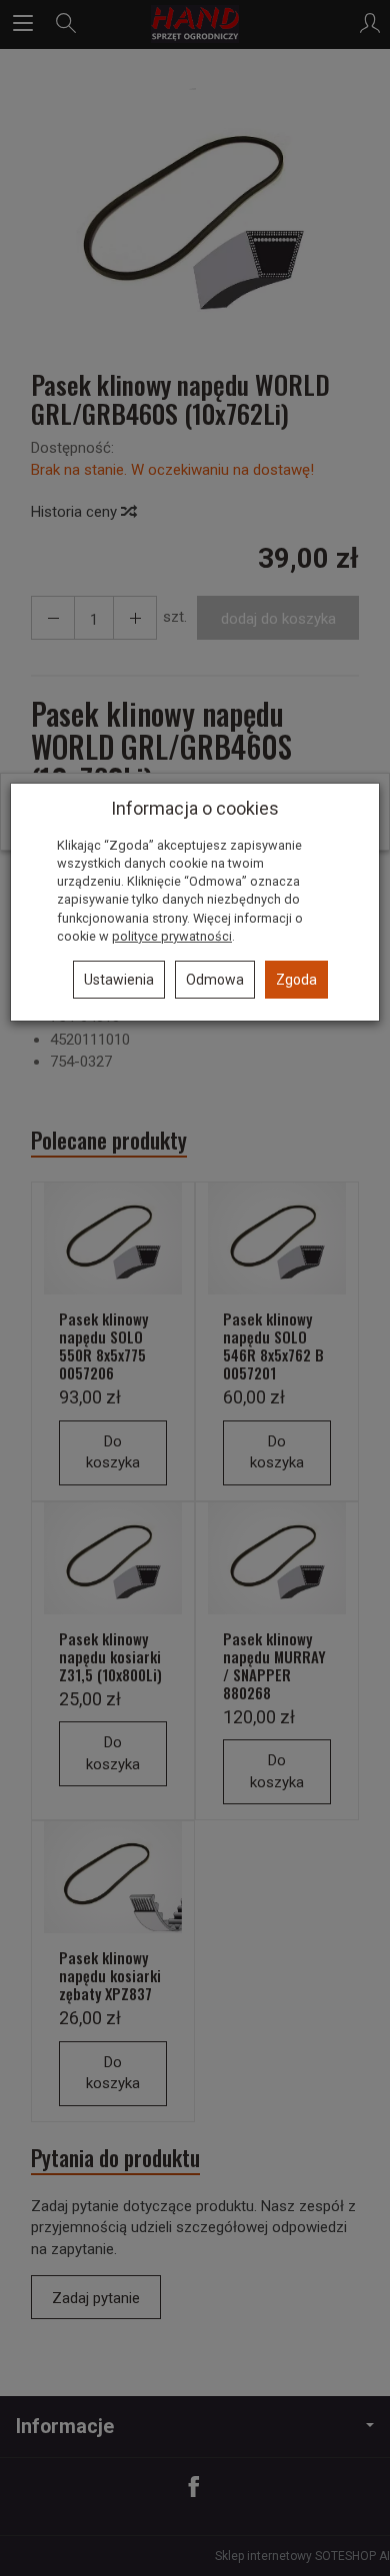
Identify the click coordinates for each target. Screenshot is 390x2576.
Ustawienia (119, 980)
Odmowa (215, 980)
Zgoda (296, 980)
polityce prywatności (172, 936)
